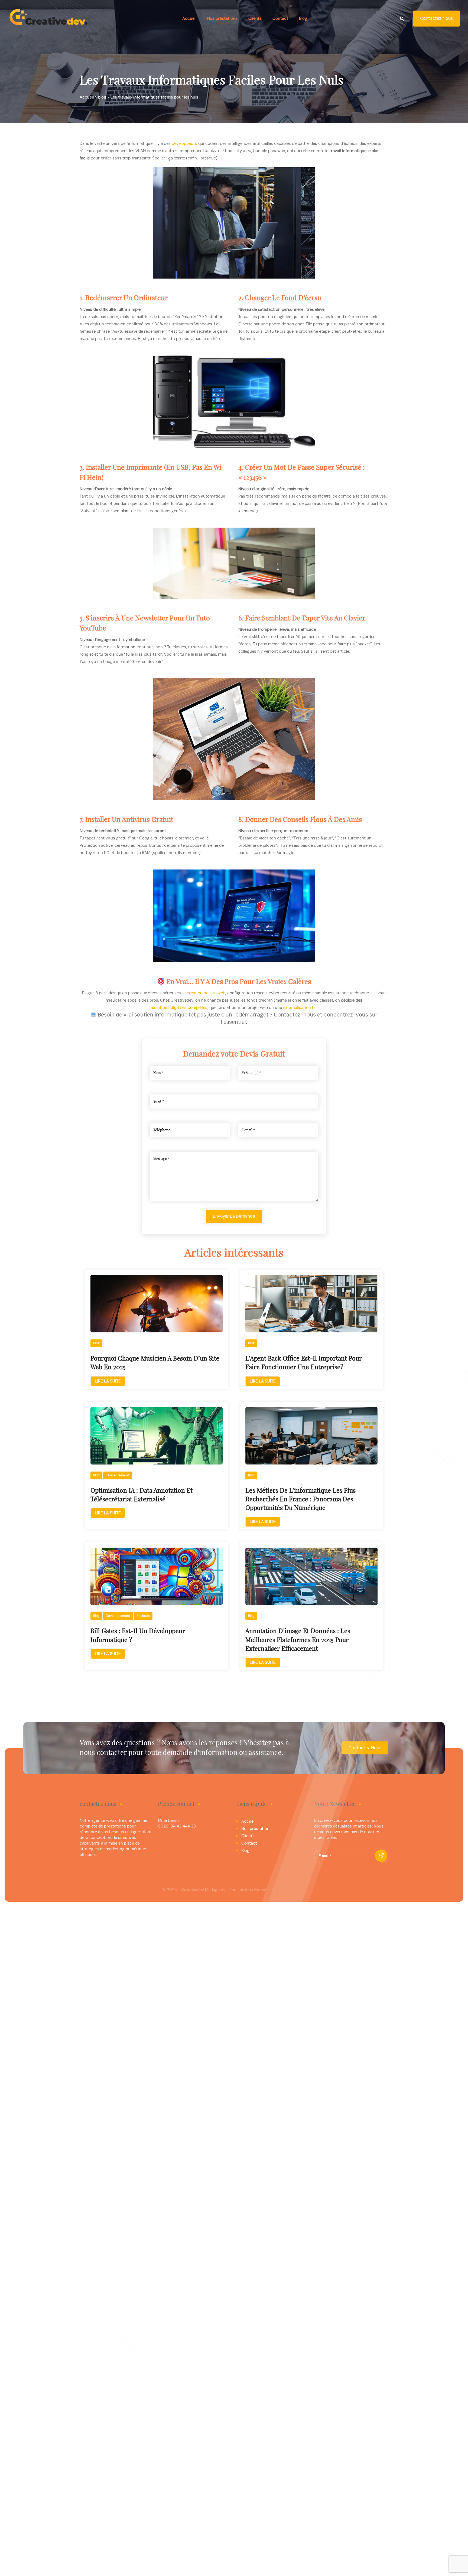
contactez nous (436, 18)
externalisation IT (299, 1008)
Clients (255, 19)
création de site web (206, 993)
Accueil (189, 19)
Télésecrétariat (118, 1475)
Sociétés (143, 1616)
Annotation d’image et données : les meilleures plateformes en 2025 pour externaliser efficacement (298, 1640)
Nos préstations (222, 19)
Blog (303, 19)
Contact (280, 19)
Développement (118, 1616)
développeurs (184, 144)
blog (96, 1343)
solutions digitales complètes (180, 1008)
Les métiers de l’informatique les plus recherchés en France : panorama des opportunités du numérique (300, 1500)
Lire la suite (108, 1381)
